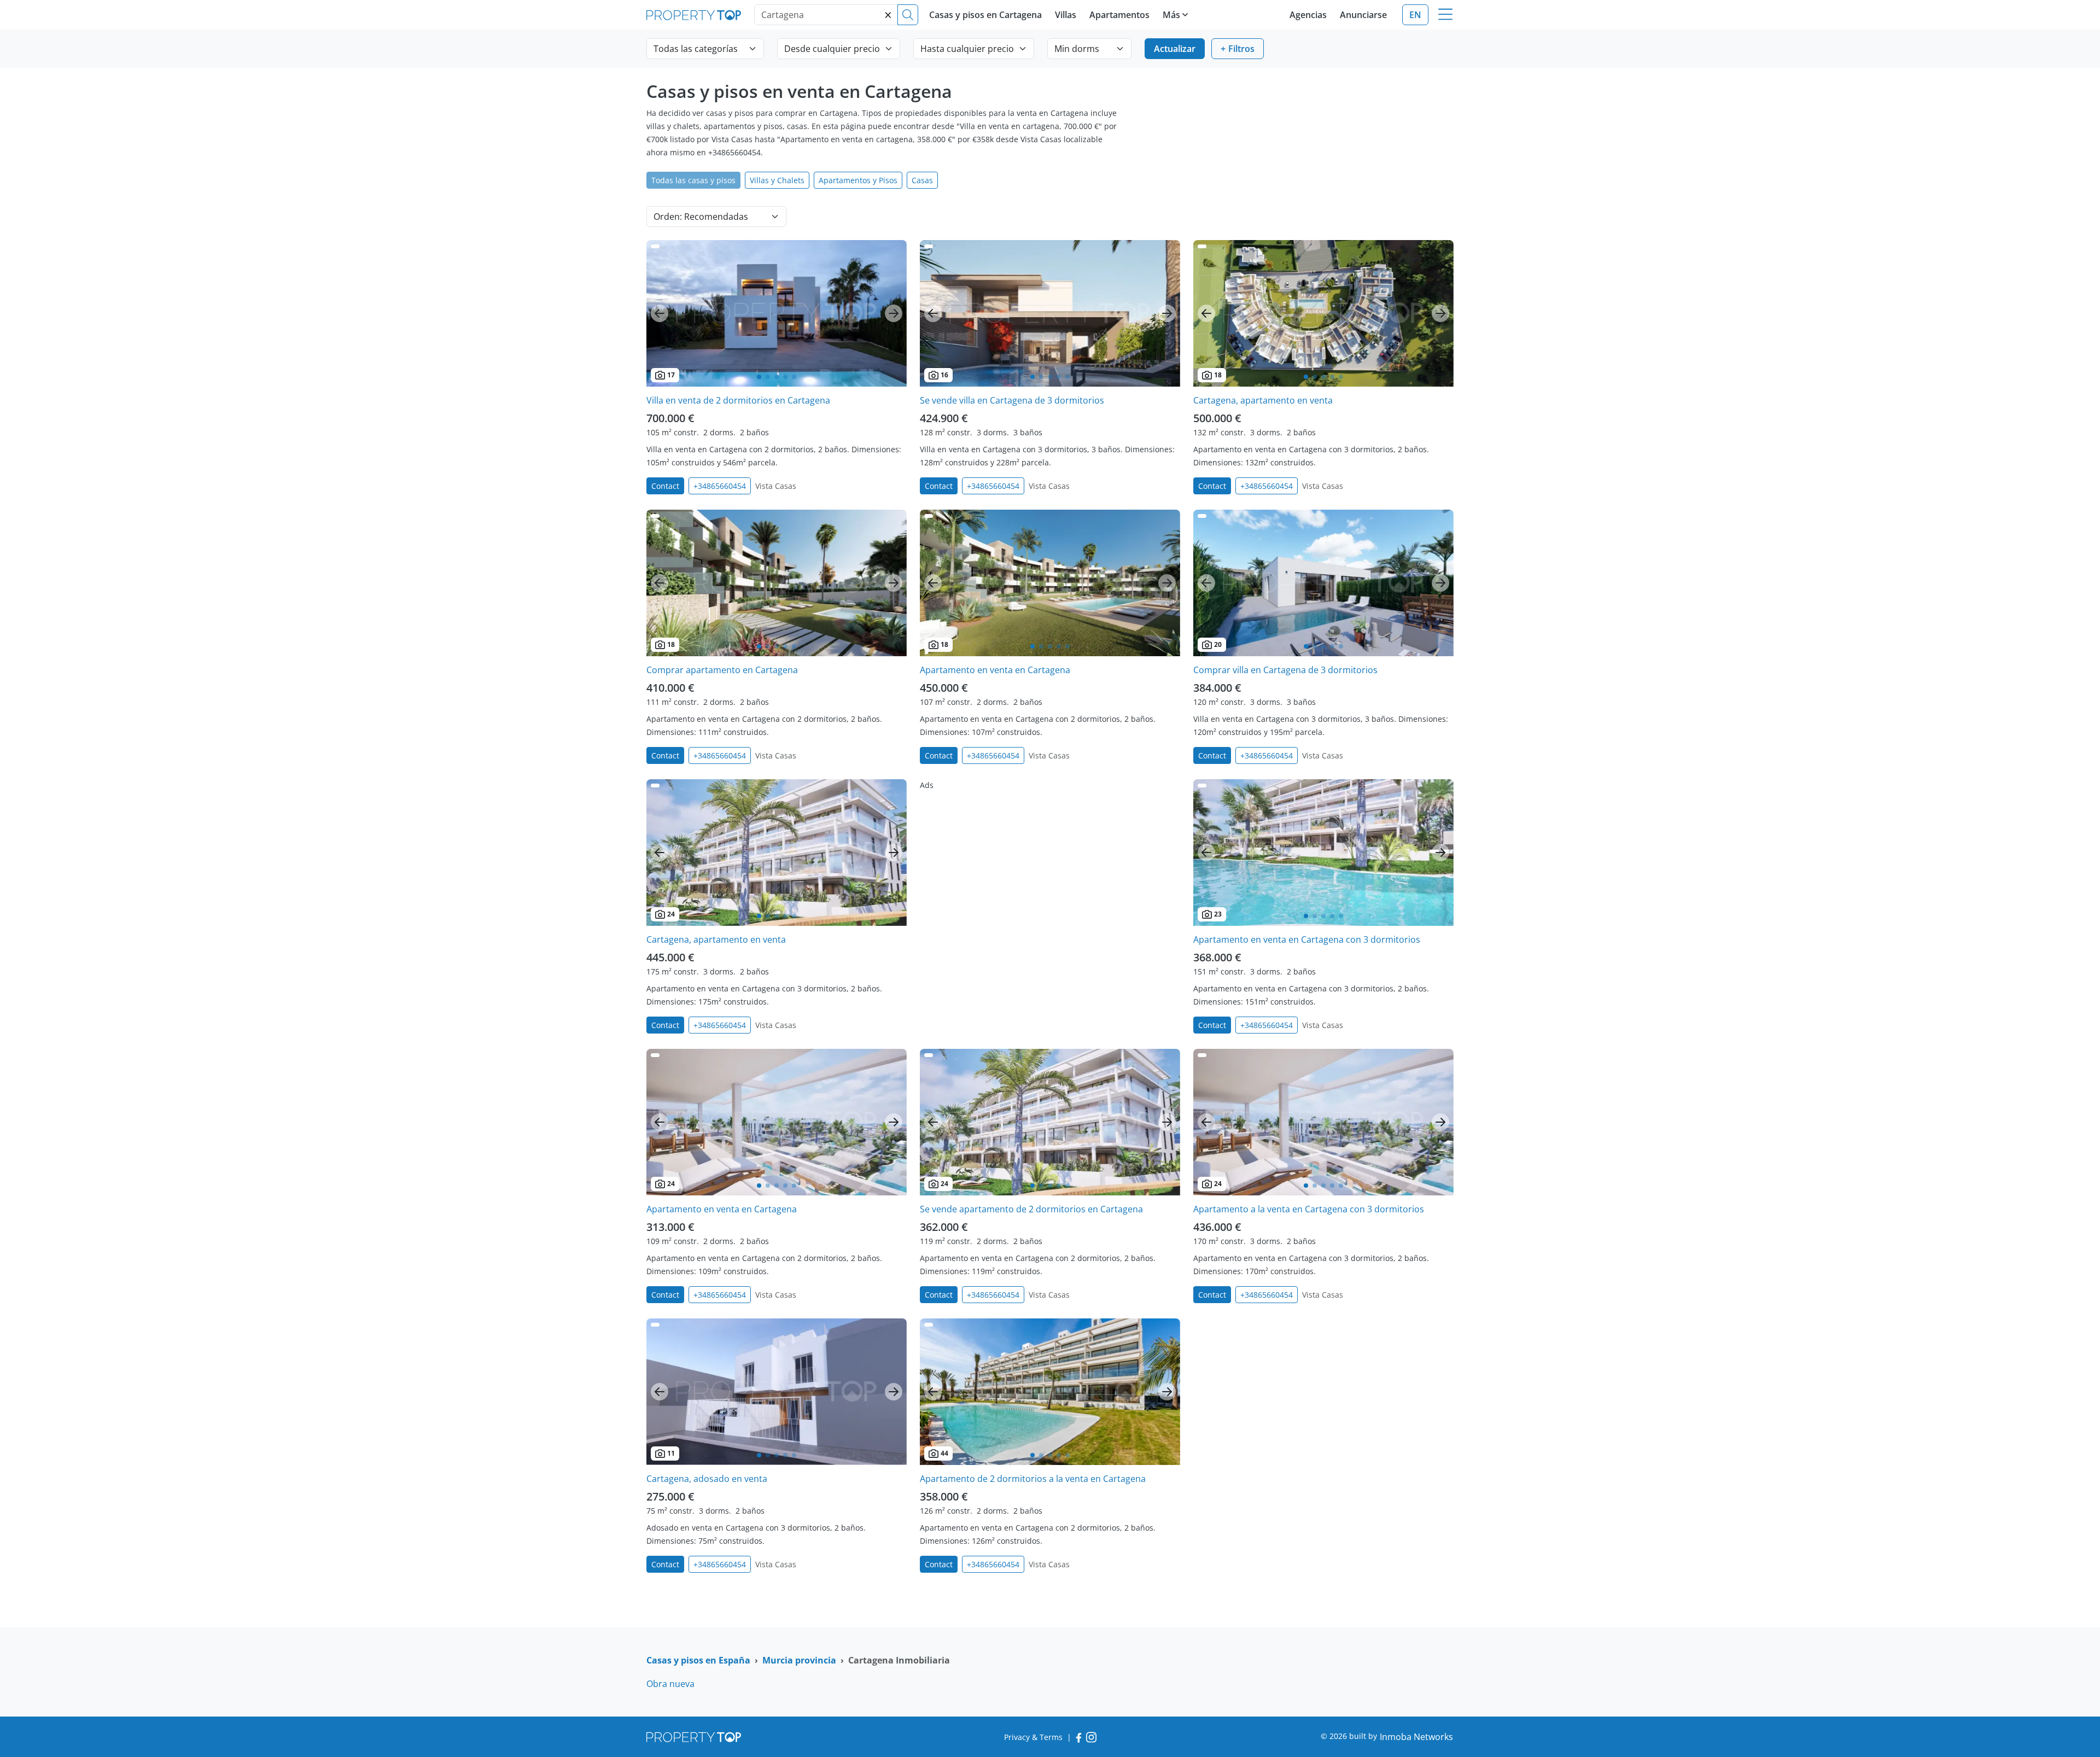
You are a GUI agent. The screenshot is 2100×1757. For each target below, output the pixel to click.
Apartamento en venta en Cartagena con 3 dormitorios (1307, 939)
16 (944, 375)
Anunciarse (1363, 15)
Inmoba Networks (1416, 1737)
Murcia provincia (799, 1660)
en (1415, 15)
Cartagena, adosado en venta (707, 1479)
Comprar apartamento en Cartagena (722, 670)
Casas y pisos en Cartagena (985, 15)
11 (671, 1453)
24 (671, 914)
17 (671, 375)
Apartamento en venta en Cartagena (995, 670)
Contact (665, 486)
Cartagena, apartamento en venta (1263, 400)
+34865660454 (720, 486)
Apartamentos (1119, 15)
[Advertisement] (1050, 856)
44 (944, 1453)
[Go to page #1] (759, 377)
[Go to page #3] (777, 377)
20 (1218, 644)
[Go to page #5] (794, 377)
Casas (922, 180)
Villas (1066, 15)
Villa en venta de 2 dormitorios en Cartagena (738, 400)
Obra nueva (670, 1684)
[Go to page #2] (768, 377)
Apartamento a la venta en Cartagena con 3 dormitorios (1309, 1209)
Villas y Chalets (777, 180)
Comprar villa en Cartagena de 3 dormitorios (1285, 670)
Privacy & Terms (1033, 1737)
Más (1171, 15)
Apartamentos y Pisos (858, 180)
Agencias (1308, 15)
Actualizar (1175, 49)
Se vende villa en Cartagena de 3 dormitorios (1012, 400)
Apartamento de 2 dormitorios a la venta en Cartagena (1033, 1479)
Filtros (1241, 49)
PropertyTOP (694, 15)
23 (1218, 914)
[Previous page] (660, 313)
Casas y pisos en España (698, 1660)
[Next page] (894, 313)
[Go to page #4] (785, 377)
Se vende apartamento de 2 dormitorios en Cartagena (1031, 1209)
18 (1218, 375)
